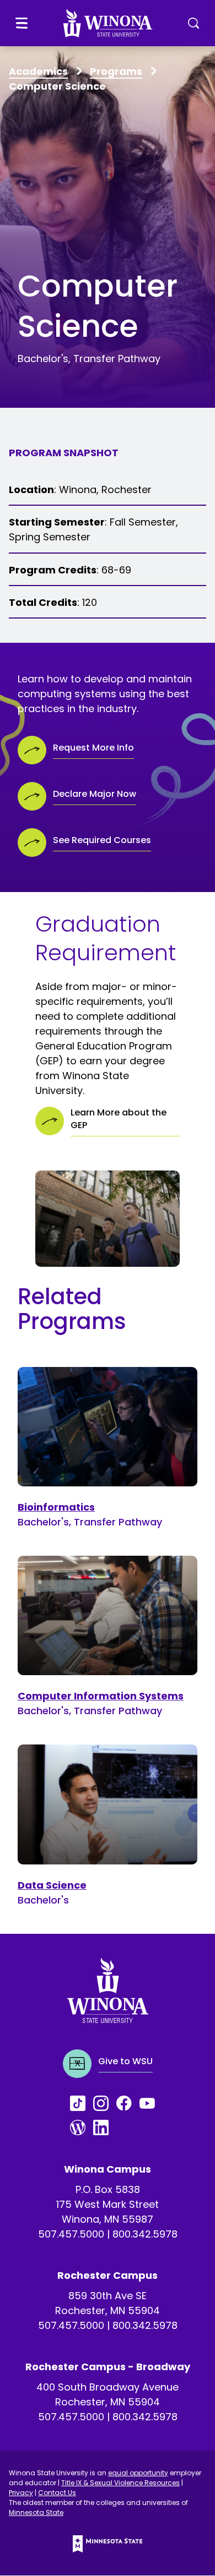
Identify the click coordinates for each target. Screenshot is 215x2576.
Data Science (52, 1885)
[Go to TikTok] (82, 2103)
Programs (116, 71)
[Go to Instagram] (105, 2103)
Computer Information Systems (101, 1696)
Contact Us (57, 2493)
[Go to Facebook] (128, 2103)
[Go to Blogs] (82, 2127)
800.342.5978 (145, 2234)
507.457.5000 (71, 2234)
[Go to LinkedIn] (105, 2127)
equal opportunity (138, 2473)
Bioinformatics (56, 1507)
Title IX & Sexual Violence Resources (120, 2483)
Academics (38, 71)
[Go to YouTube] (151, 2103)
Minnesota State (36, 2512)
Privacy (21, 2493)
